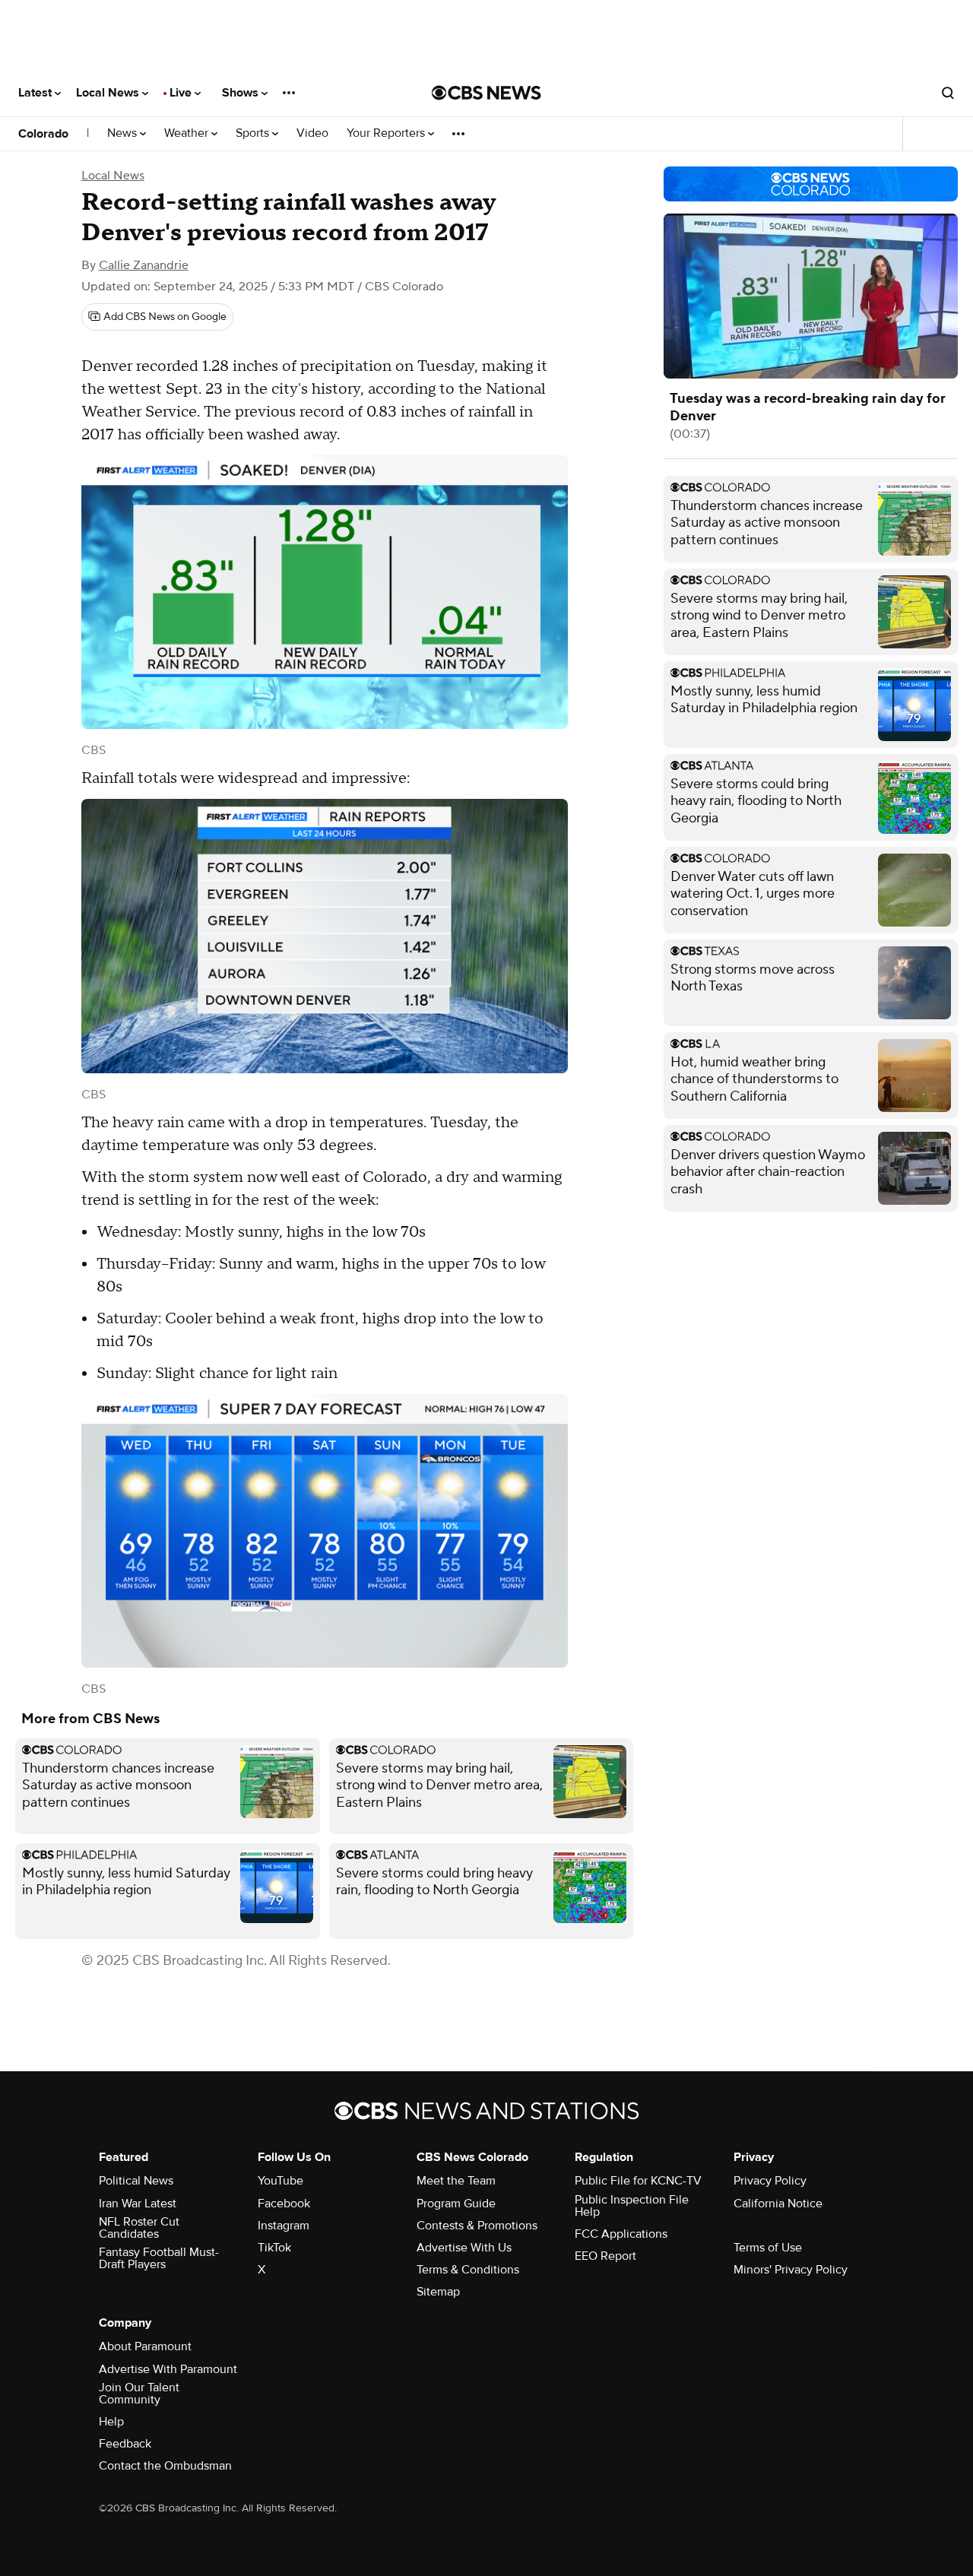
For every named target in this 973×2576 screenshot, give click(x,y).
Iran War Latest (138, 2204)
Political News (136, 2181)
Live (182, 93)
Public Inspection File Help (632, 2206)
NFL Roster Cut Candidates (139, 2228)
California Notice (778, 2204)
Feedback (125, 2444)
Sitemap (438, 2292)
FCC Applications (621, 2234)
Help (111, 2422)
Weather (188, 133)
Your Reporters (387, 133)
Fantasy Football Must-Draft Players (159, 2258)
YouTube (280, 2181)
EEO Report (605, 2256)
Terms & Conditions (468, 2270)
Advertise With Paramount (168, 2369)
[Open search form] (948, 93)
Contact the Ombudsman (165, 2466)
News (124, 133)
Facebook (284, 2204)
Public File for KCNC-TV (638, 2181)
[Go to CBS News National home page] (486, 93)
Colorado (43, 134)
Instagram (284, 2226)
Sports (254, 133)
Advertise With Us (464, 2248)
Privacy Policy (770, 2181)
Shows (242, 93)
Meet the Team (456, 2181)
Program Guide (456, 2204)
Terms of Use (768, 2248)
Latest (36, 93)
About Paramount (145, 2346)
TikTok (274, 2248)
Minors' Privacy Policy (791, 2270)
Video (312, 133)
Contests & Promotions (477, 2226)
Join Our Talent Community (139, 2394)
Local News (109, 93)
